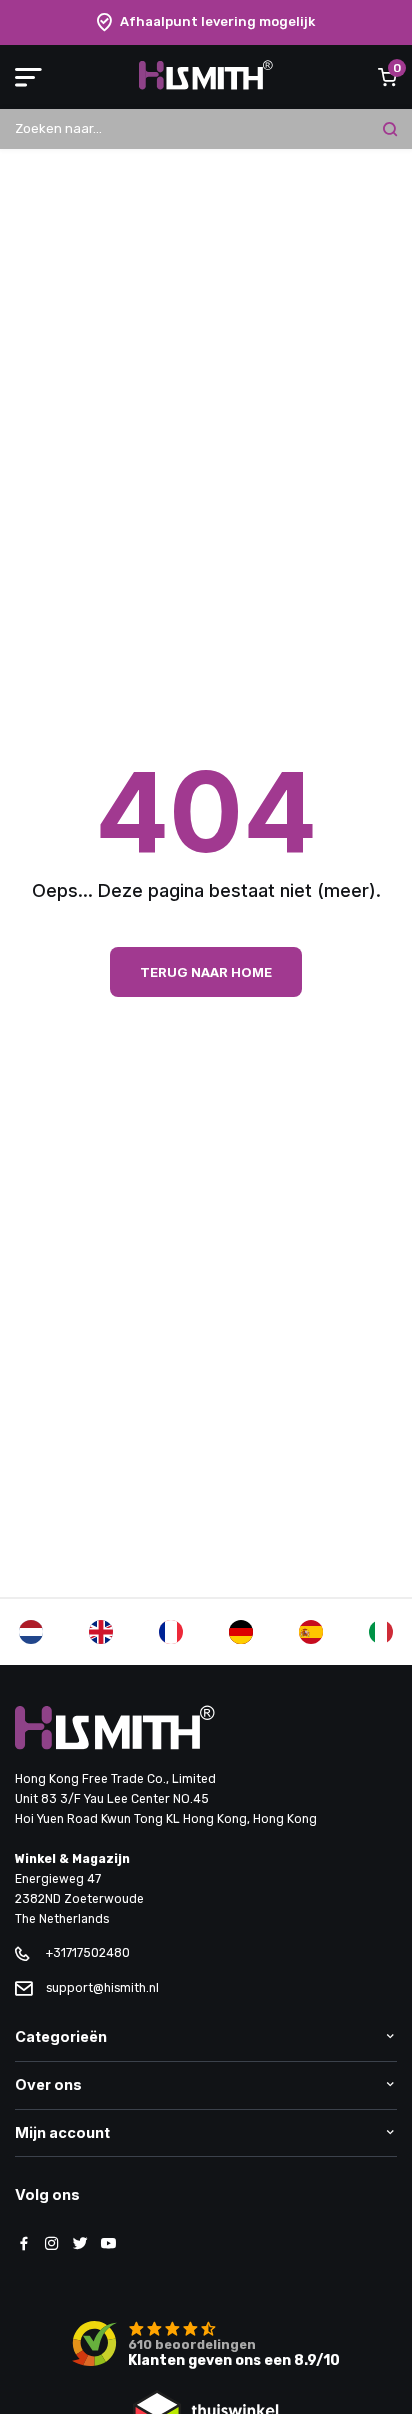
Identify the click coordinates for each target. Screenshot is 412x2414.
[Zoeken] (390, 129)
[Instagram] (52, 2245)
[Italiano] (381, 1632)
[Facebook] (24, 2245)
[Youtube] (108, 2245)
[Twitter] (80, 2245)
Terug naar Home (206, 972)
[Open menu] (28, 77)
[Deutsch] (241, 1632)
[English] (101, 1632)
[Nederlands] (31, 1632)
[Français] (171, 1632)
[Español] (311, 1632)
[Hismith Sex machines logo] (205, 85)
